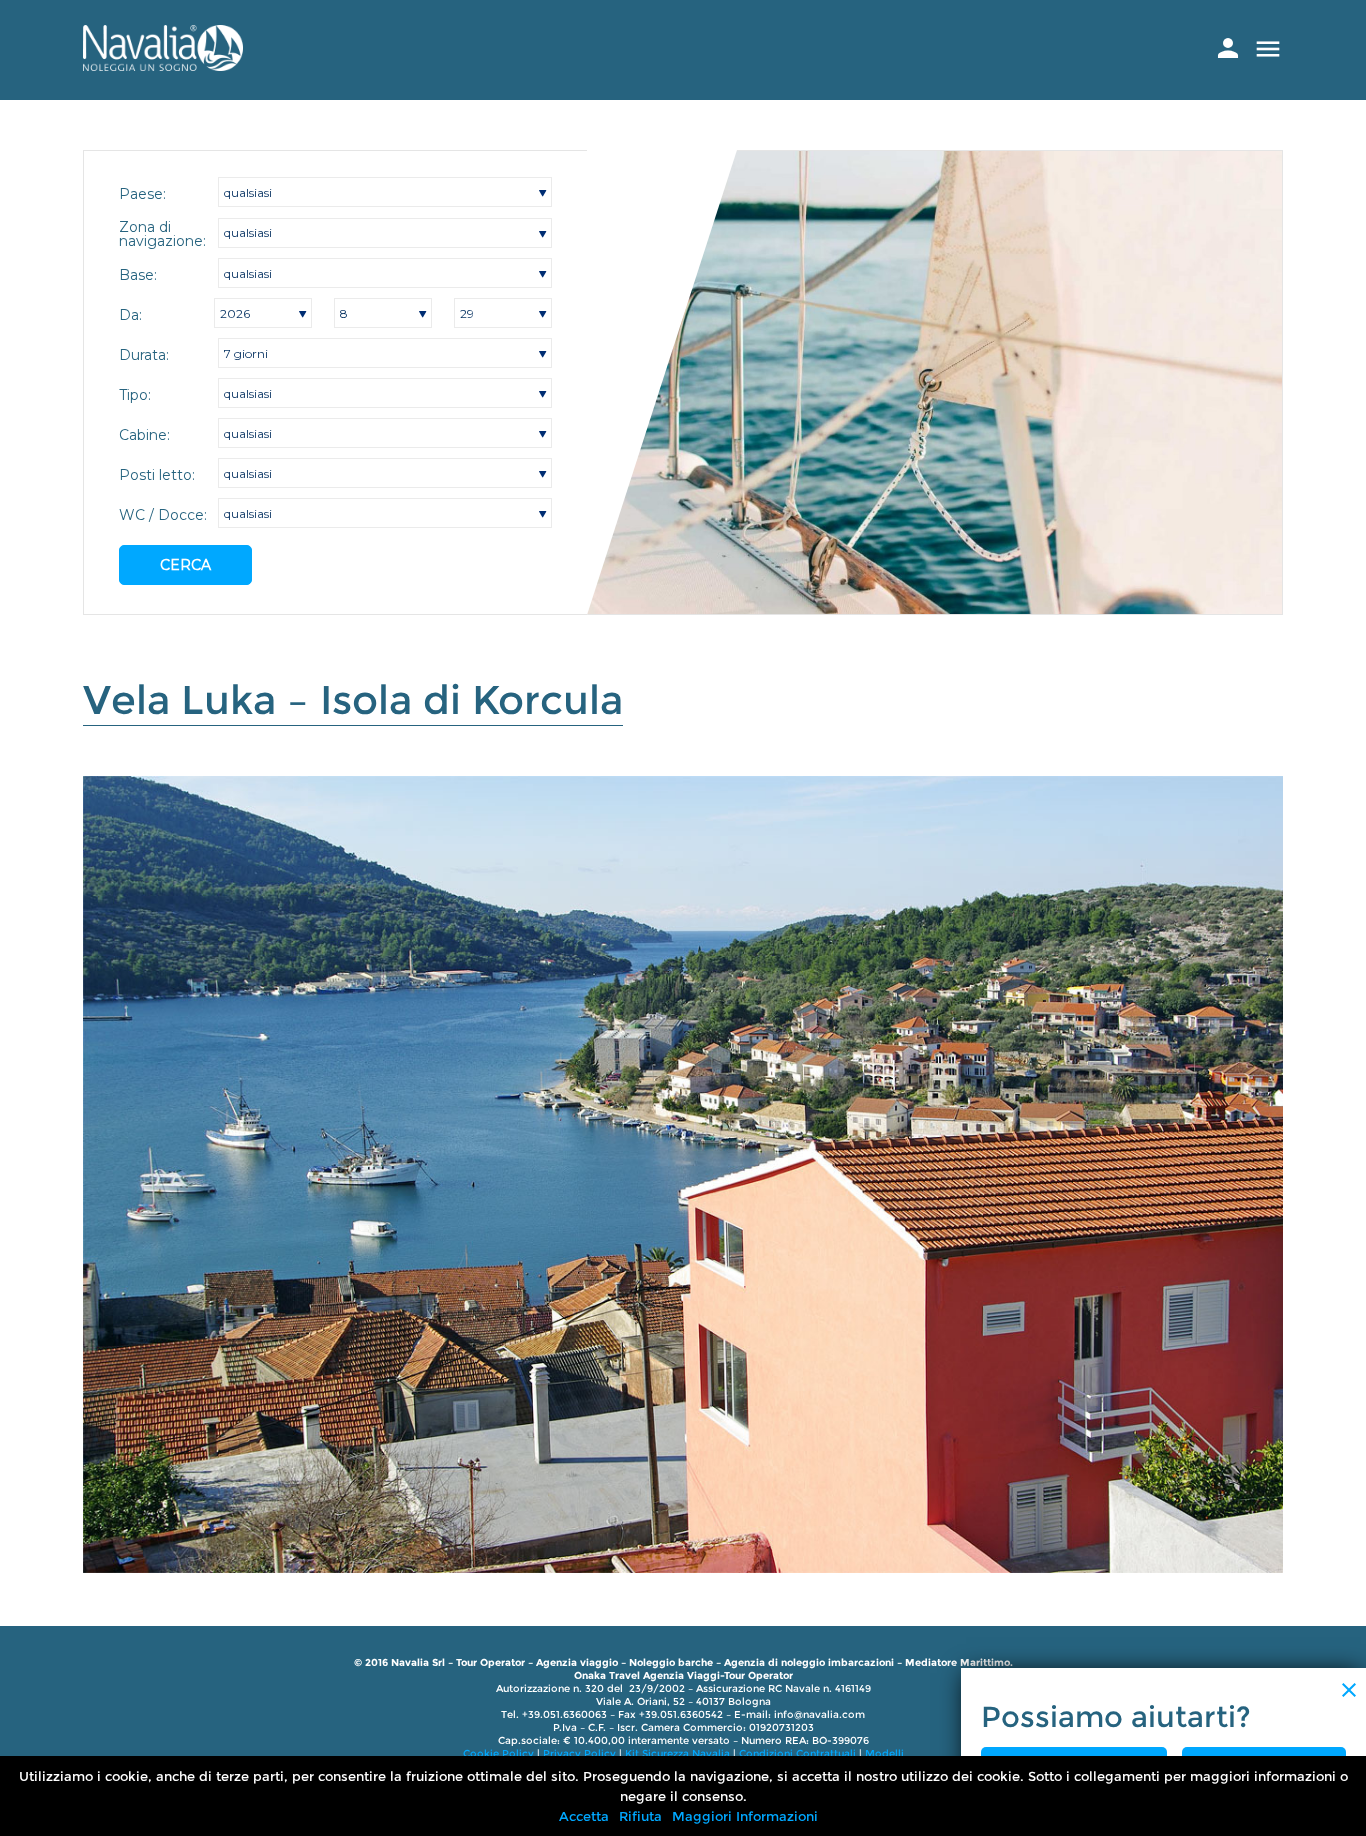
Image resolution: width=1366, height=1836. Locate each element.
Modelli (884, 1753)
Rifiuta (640, 1816)
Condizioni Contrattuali (797, 1753)
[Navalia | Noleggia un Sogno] (163, 65)
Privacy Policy (579, 1753)
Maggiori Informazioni (745, 1816)
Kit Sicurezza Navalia (677, 1753)
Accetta (584, 1816)
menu (1268, 49)
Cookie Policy (498, 1753)
